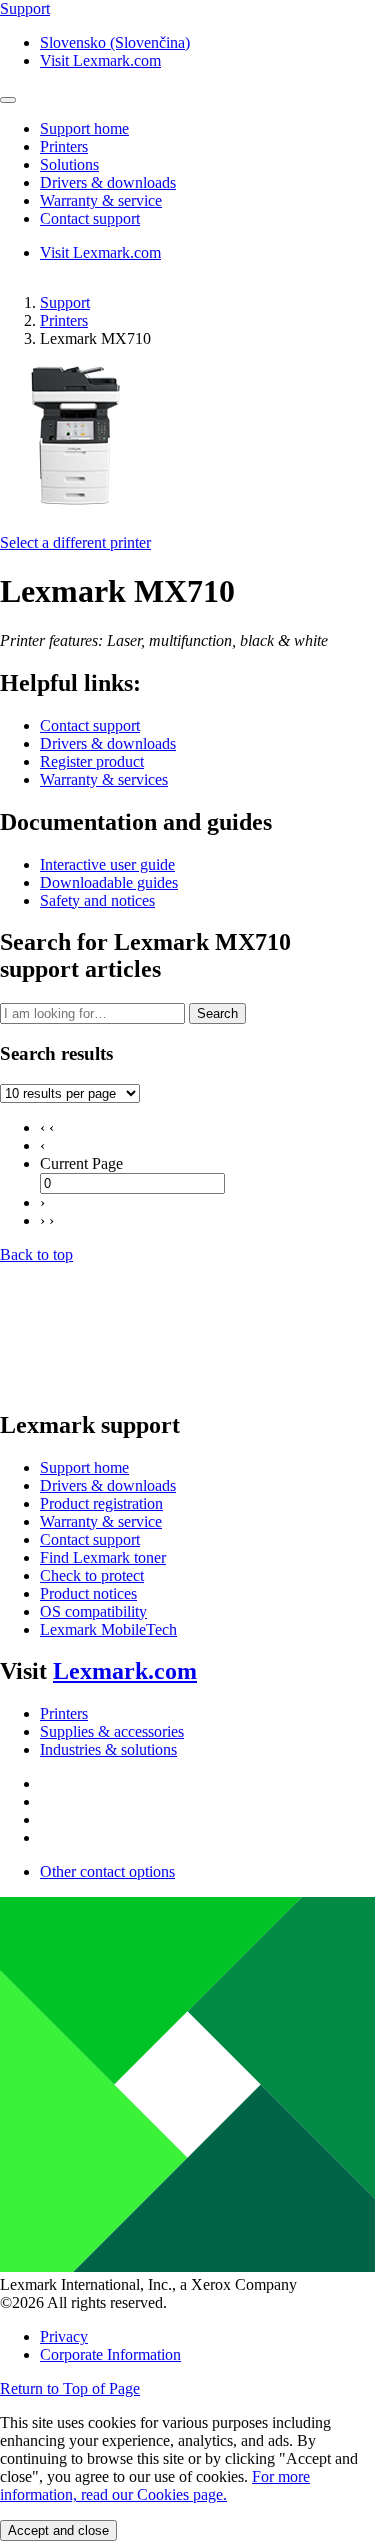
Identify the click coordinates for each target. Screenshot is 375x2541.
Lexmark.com (125, 1671)
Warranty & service (101, 1521)
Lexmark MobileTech (108, 1629)
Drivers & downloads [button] (108, 182)
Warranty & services (104, 779)
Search (217, 1013)
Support (65, 302)
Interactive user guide (107, 864)
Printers (64, 320)
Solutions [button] (69, 164)
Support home (84, 1467)
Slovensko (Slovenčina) (115, 42)
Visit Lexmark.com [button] (100, 60)
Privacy (64, 2336)
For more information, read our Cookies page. (155, 2485)
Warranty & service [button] (101, 200)
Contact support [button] (90, 218)
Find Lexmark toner (103, 1557)
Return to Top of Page (70, 2388)
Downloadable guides (109, 882)
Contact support (90, 725)
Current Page (81, 1163)
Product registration (101, 1503)
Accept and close (58, 2530)
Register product (92, 761)
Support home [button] (84, 128)
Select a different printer (75, 542)
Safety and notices (97, 900)
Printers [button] (64, 146)
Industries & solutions (108, 1749)
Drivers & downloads (108, 743)
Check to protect (92, 1575)
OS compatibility (93, 1611)
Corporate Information (110, 2354)
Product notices (88, 1593)
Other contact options (107, 1871)
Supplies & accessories (112, 1731)
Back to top (36, 1254)
